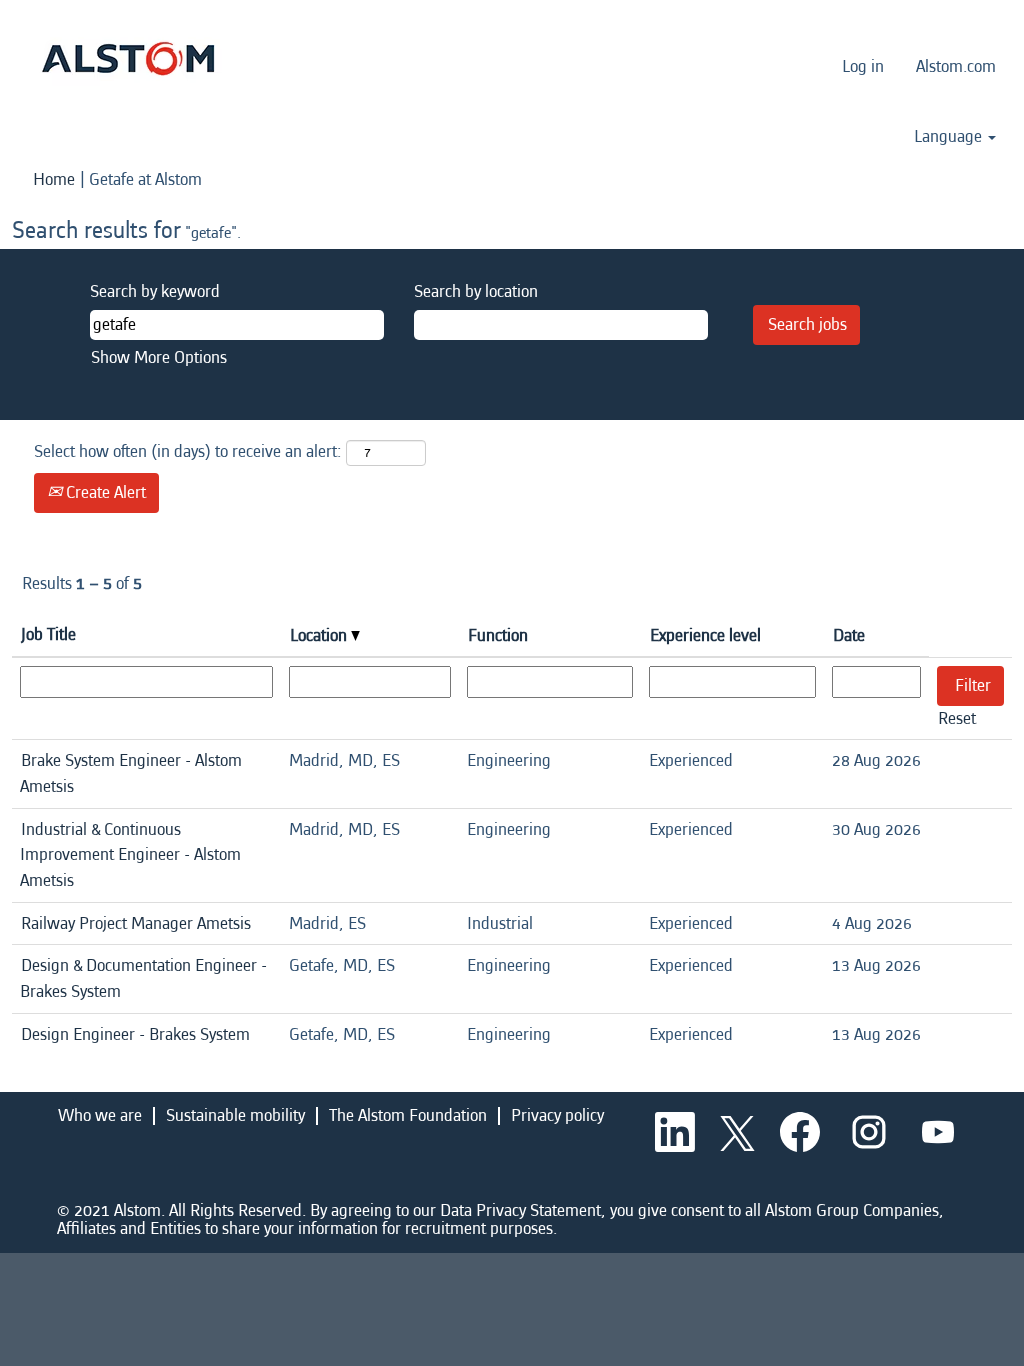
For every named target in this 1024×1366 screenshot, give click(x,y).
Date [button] (849, 635)
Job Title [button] (48, 634)
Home (54, 179)
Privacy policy (557, 1115)
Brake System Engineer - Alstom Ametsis (131, 773)
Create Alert (104, 492)
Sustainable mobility (235, 1115)
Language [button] (950, 137)
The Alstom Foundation (408, 1115)
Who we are (100, 1115)
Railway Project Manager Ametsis (136, 923)
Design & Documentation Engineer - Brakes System (143, 978)
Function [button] (498, 635)
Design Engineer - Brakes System (135, 1034)
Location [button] (320, 635)
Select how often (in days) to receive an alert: (188, 451)
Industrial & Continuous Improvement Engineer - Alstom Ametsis (130, 855)
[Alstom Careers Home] (128, 58)
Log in (863, 66)
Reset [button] (957, 718)
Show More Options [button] (159, 357)
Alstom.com (956, 66)
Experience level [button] (705, 635)
